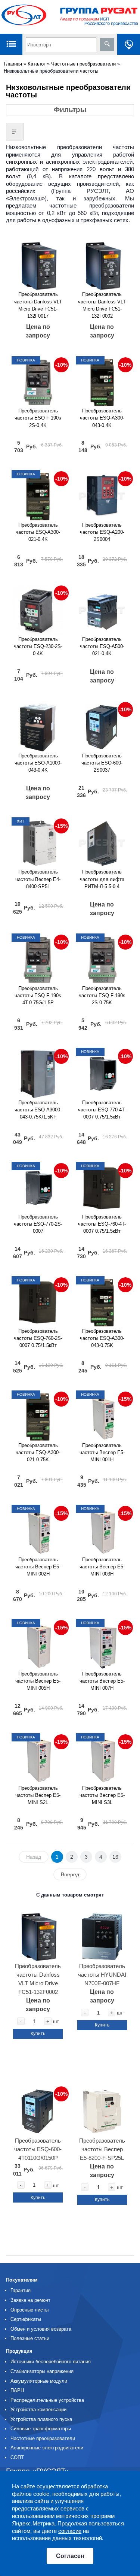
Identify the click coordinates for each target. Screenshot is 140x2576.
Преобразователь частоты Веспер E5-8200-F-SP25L (102, 2149)
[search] (107, 45)
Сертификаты (26, 2319)
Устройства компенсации (38, 2409)
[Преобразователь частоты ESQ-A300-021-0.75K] (38, 1414)
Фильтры (70, 110)
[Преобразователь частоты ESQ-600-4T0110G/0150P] (38, 2109)
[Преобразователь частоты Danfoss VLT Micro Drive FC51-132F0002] (102, 263)
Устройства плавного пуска (41, 2419)
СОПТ (17, 2457)
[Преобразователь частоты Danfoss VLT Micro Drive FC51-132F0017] (38, 263)
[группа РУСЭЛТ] (70, 17)
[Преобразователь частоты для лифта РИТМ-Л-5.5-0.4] (102, 841)
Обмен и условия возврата (41, 2329)
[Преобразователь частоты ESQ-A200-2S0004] (102, 494)
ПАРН (17, 2390)
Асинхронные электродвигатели (47, 2448)
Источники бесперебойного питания (51, 2362)
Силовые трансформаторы (41, 2429)
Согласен (70, 2556)
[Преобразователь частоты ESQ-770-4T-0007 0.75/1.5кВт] (102, 1071)
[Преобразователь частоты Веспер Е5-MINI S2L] (38, 1757)
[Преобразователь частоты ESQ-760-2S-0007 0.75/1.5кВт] (38, 1300)
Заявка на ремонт (30, 2300)
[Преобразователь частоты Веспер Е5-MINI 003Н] (102, 1528)
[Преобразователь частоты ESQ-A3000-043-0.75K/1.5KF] (38, 1071)
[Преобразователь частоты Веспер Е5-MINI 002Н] (38, 1528)
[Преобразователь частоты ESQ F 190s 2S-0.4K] (38, 380)
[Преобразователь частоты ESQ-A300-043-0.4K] (102, 380)
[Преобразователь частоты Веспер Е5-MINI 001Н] (102, 1414)
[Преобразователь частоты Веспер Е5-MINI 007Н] (102, 1643)
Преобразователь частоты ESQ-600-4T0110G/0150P (38, 2149)
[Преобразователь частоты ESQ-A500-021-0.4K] (102, 608)
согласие (70, 2531)
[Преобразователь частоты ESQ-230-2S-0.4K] (38, 608)
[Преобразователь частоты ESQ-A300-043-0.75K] (102, 1300)
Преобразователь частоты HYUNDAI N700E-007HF (102, 1975)
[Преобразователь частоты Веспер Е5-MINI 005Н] (38, 1643)
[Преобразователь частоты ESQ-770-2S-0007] (38, 1186)
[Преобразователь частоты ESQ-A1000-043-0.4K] (38, 724)
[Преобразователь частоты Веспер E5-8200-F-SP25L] (102, 2109)
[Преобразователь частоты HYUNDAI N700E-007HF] (102, 1934)
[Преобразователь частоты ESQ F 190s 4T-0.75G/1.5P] (38, 957)
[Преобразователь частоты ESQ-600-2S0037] (102, 724)
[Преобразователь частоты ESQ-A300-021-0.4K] (38, 494)
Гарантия (21, 2290)
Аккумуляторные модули (39, 2381)
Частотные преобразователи (84, 64)
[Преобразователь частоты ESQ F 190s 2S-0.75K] (102, 957)
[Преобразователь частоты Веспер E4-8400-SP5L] (38, 841)
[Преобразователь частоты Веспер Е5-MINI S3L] (102, 1757)
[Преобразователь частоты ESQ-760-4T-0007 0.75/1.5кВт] (102, 1186)
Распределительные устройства (47, 2400)
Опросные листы (29, 2310)
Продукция (19, 2351)
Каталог (37, 64)
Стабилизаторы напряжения (42, 2371)
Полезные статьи (30, 2338)
